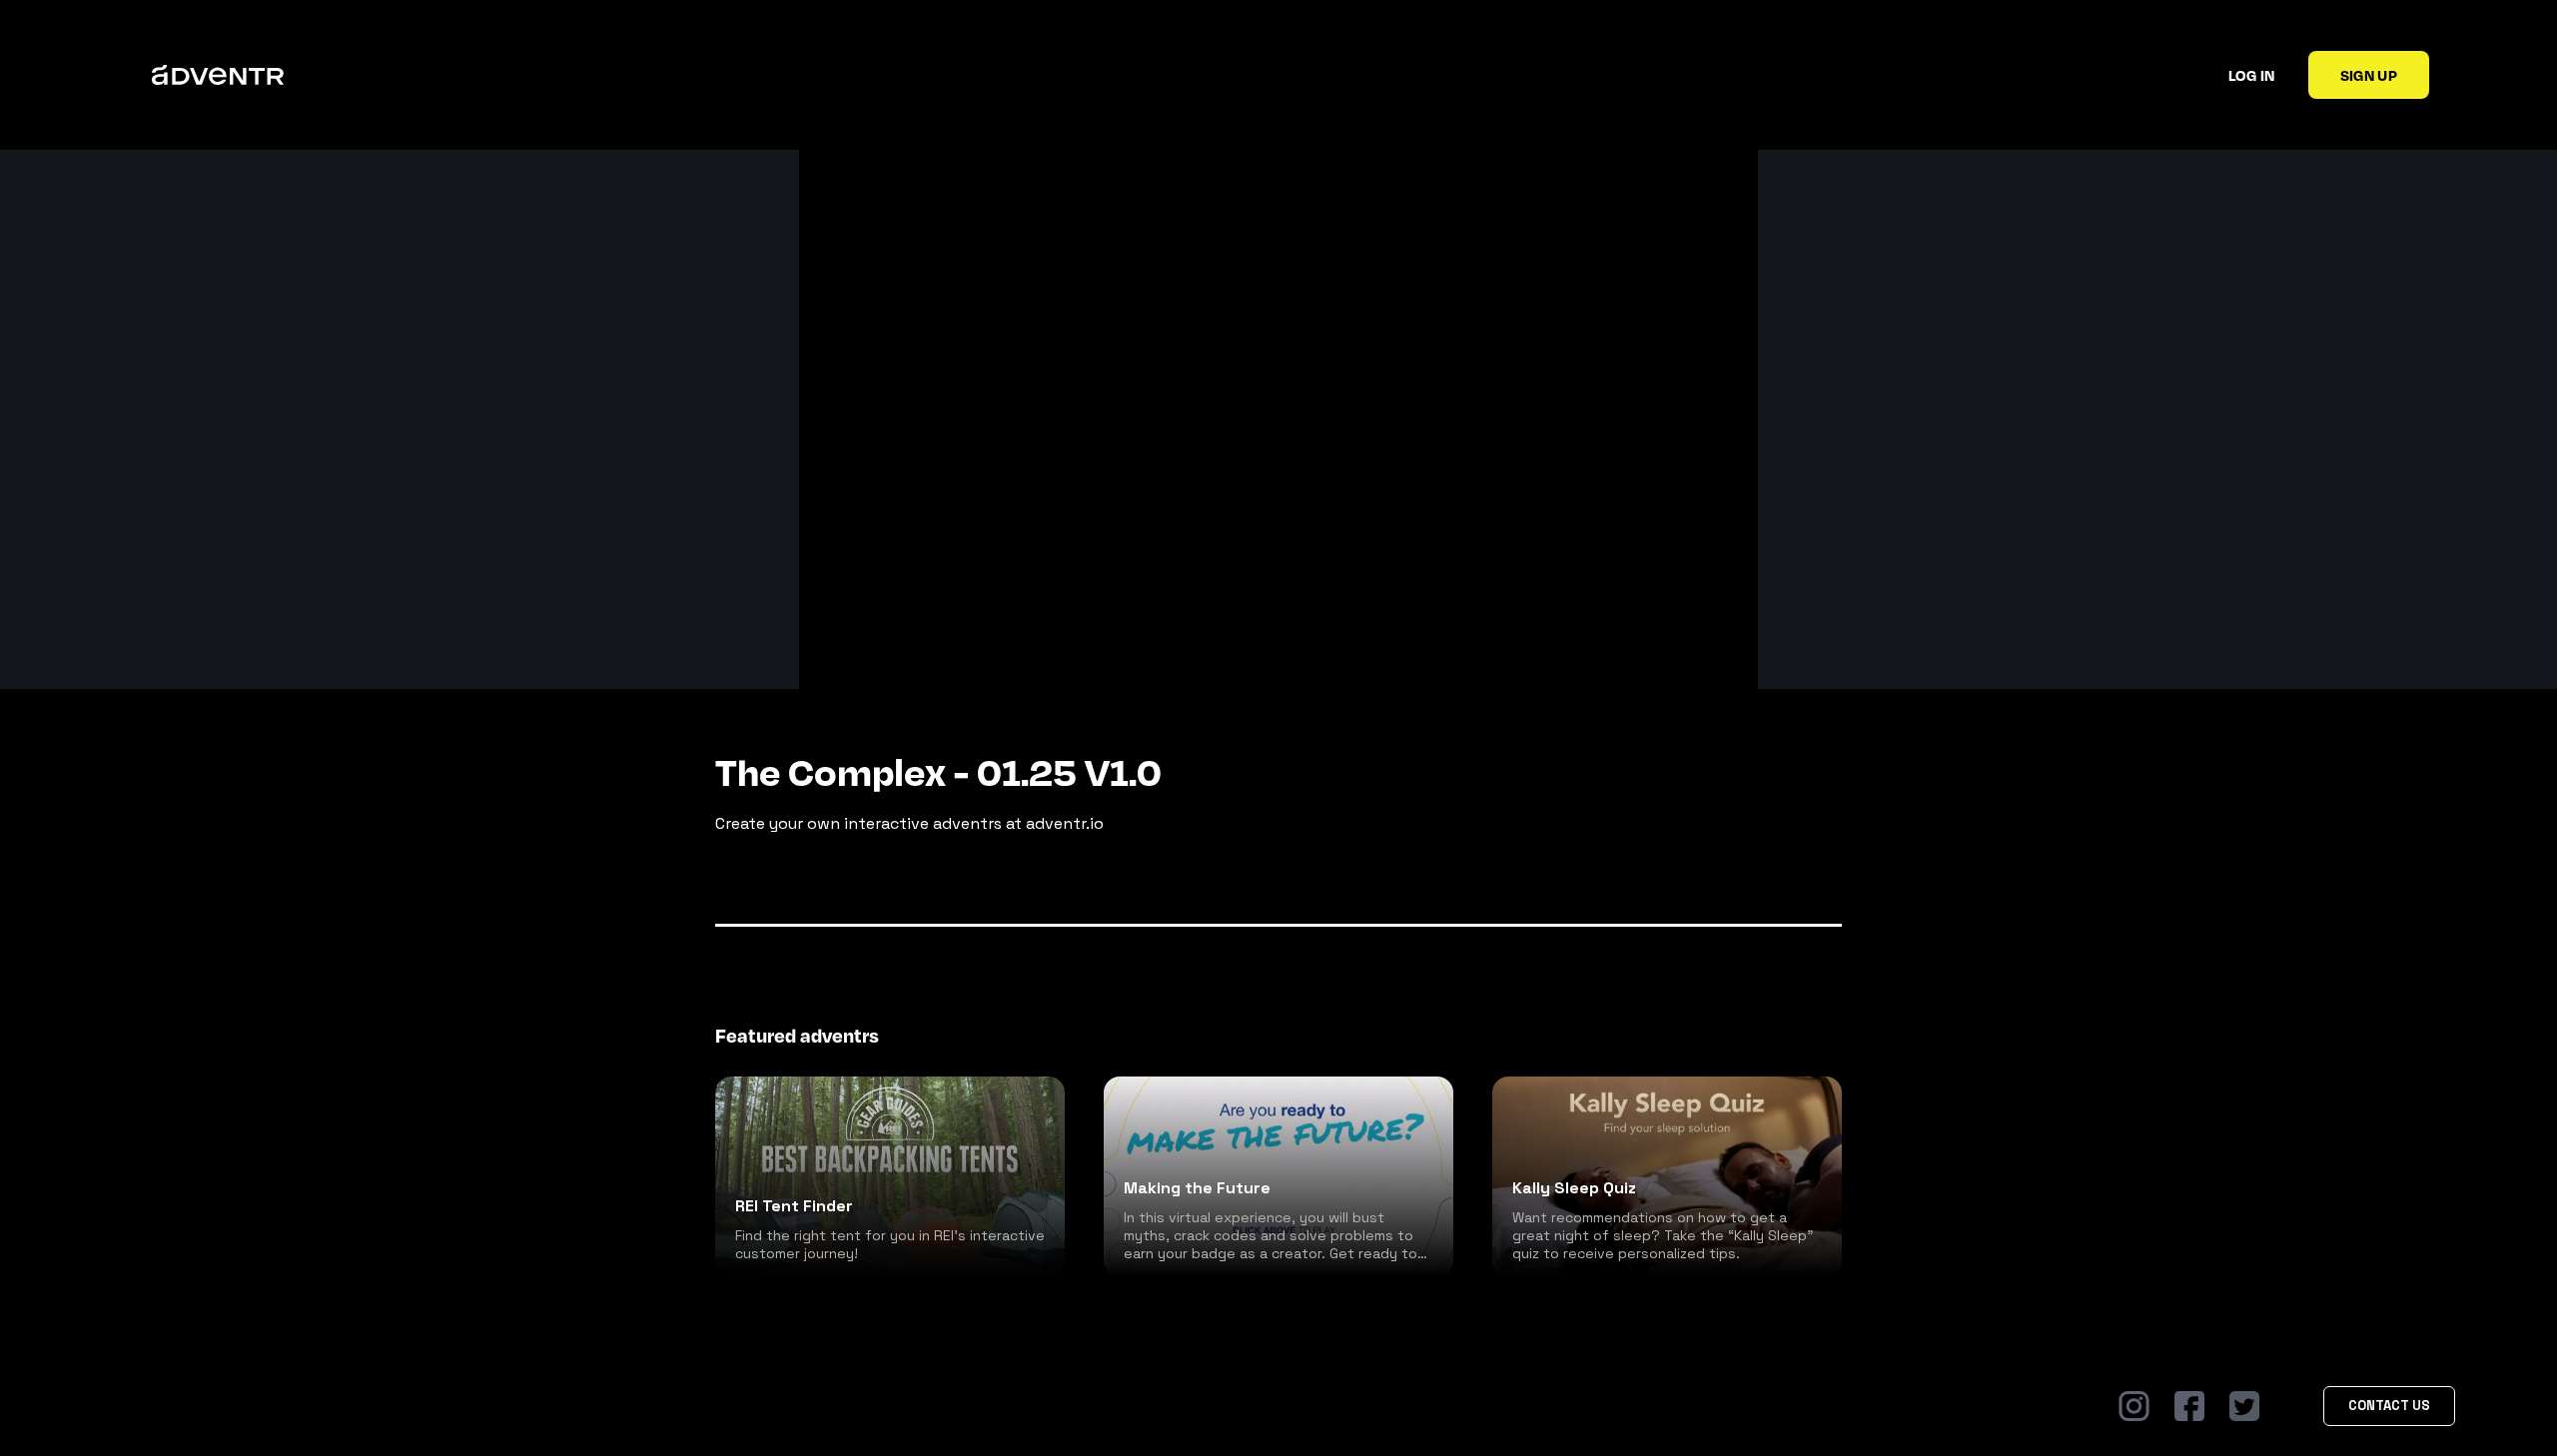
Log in (2252, 75)
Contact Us (2389, 1406)
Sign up (2369, 75)
